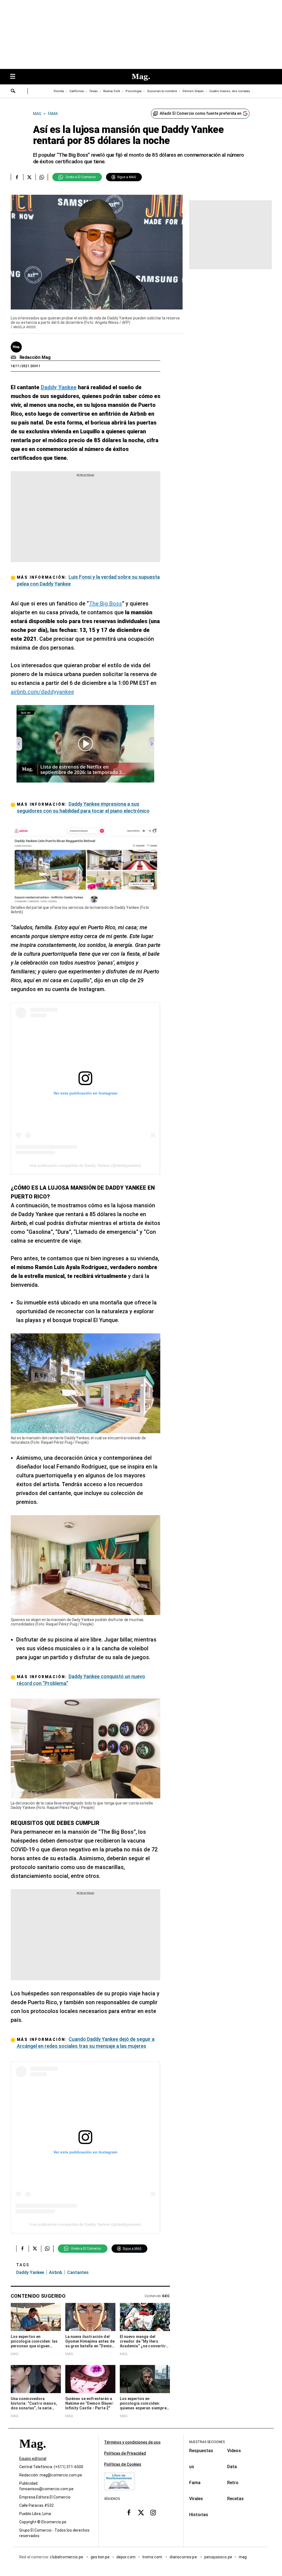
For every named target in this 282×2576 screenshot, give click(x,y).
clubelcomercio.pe (67, 2557)
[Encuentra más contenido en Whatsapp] (42, 177)
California (77, 91)
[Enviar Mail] (14, 357)
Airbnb (56, 2272)
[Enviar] (13, 92)
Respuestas (201, 2451)
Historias (199, 2515)
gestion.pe (100, 2557)
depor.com (126, 2557)
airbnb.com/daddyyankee (42, 692)
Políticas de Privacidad (125, 2453)
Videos (234, 2451)
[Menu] (15, 77)
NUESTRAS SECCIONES (207, 2442)
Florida (59, 91)
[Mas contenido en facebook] (129, 2513)
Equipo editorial (33, 2458)
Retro (233, 2483)
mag (243, 2557)
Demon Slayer (193, 91)
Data (232, 2467)
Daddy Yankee (30, 2272)
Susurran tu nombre (162, 91)
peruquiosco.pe (218, 2557)
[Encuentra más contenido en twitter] (29, 177)
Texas (93, 91)
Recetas (235, 2499)
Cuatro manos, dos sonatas (230, 91)
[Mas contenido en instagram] (153, 2513)
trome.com (153, 2557)
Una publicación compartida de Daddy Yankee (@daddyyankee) (85, 1165)
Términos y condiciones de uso (132, 2442)
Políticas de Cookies (123, 2464)
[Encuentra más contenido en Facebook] (17, 177)
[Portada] (32, 2453)
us (192, 2467)
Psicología (134, 91)
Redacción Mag (35, 357)
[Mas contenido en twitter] (141, 2513)
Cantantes (78, 2272)
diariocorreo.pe (184, 2557)
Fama (195, 2483)
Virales (196, 2499)
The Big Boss (105, 604)
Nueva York (112, 91)
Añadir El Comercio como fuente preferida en (201, 113)
